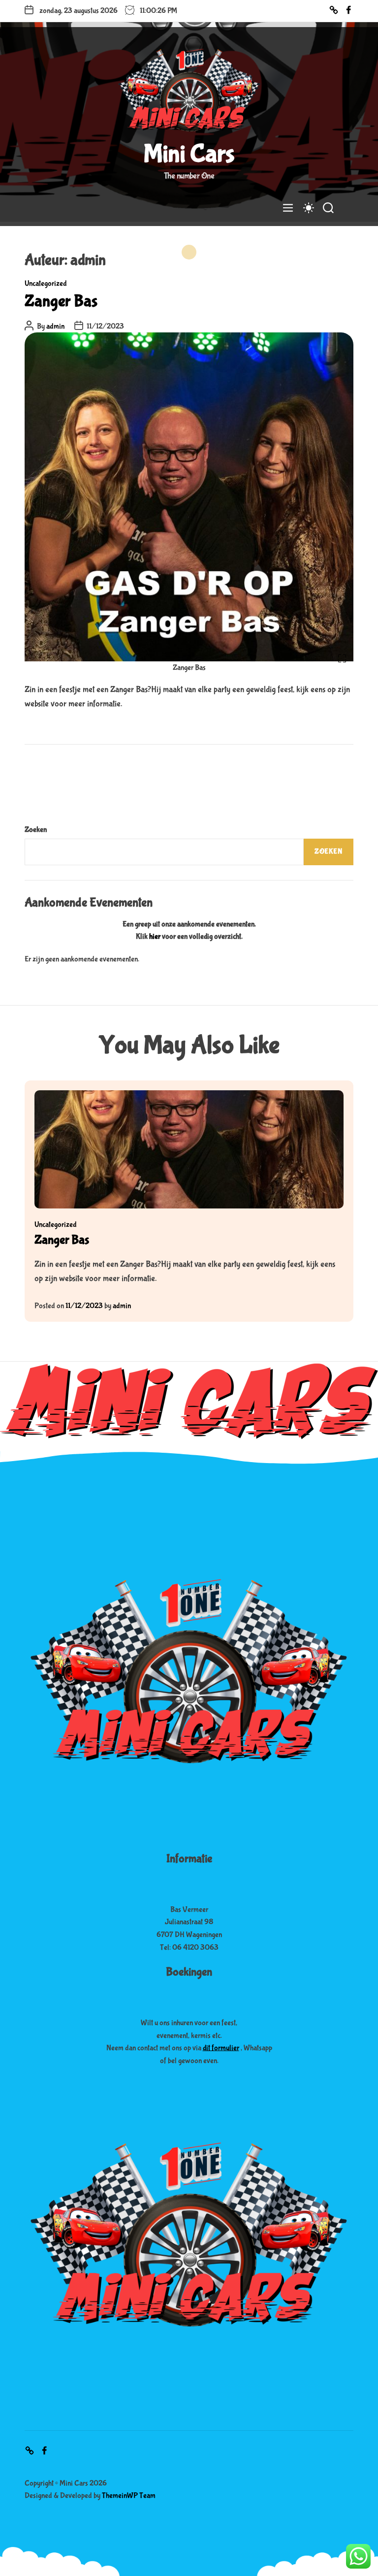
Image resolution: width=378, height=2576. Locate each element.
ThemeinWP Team (129, 2495)
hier (155, 936)
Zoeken (36, 830)
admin (55, 326)
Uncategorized (46, 283)
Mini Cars (189, 154)
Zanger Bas (61, 301)
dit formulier (221, 2048)
